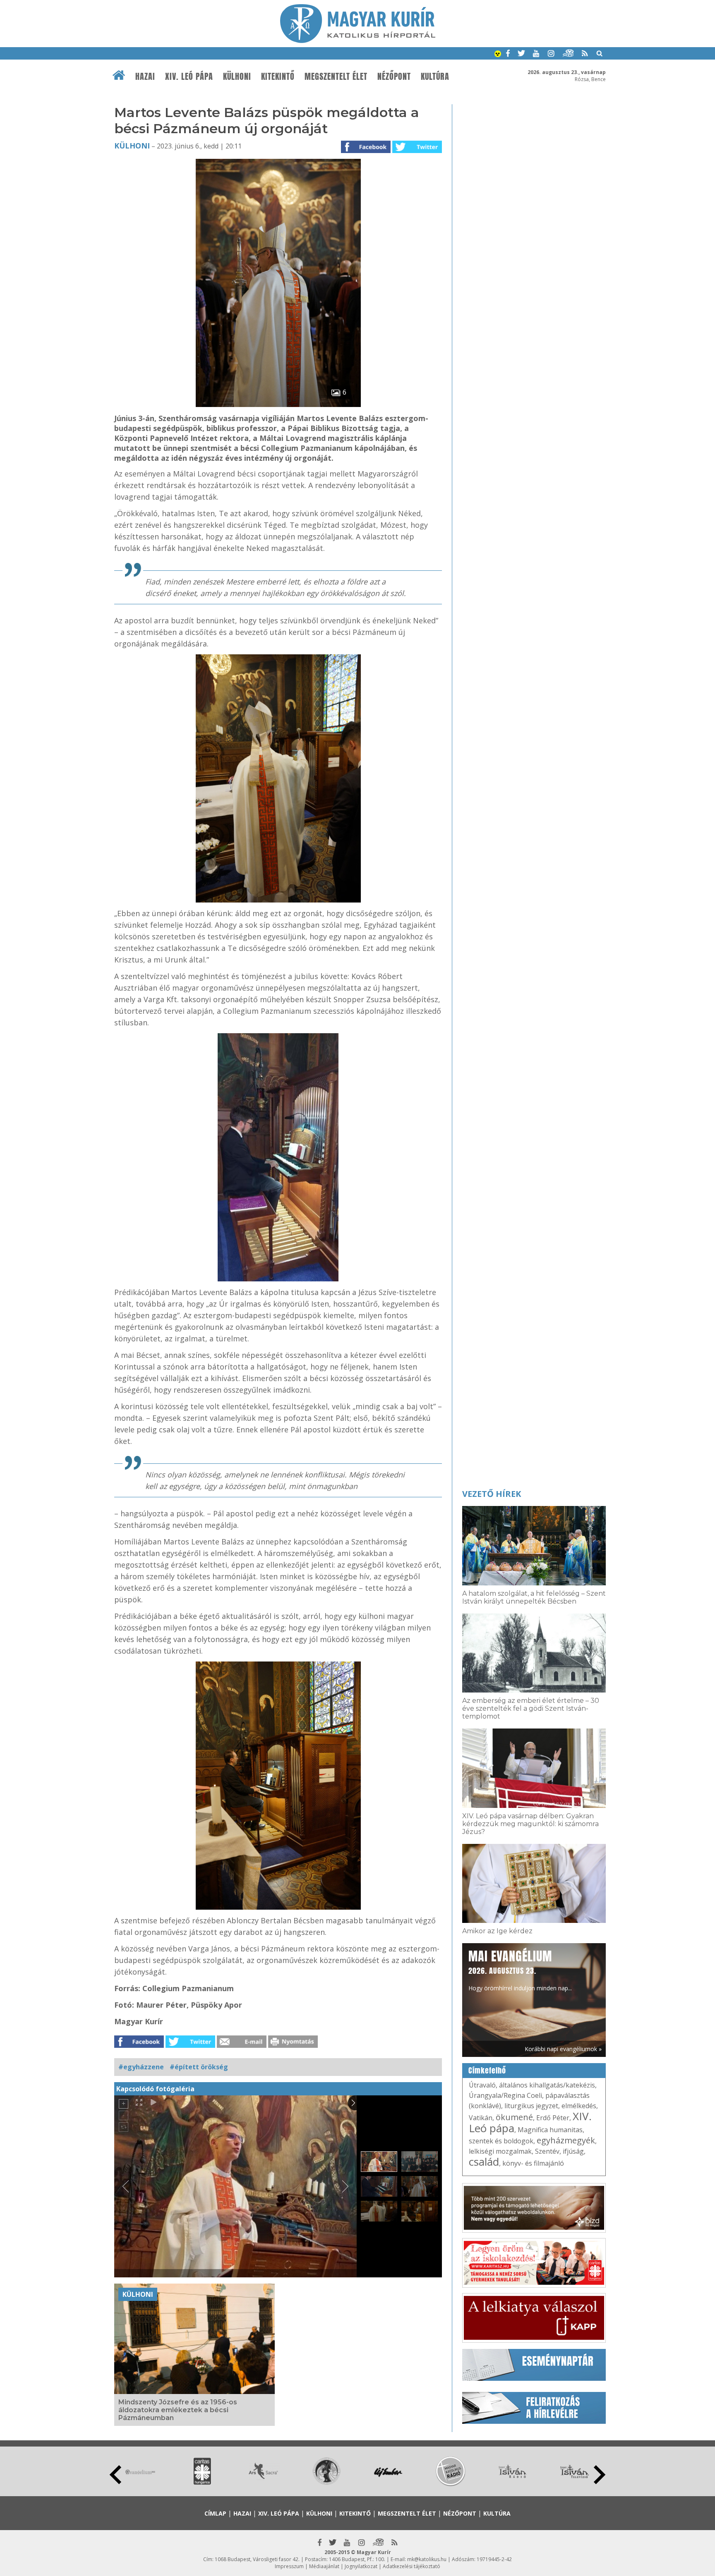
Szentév (547, 2151)
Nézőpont (394, 77)
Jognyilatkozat (361, 2566)
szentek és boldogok (501, 2141)
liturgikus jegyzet (531, 2106)
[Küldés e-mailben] (242, 2045)
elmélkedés (579, 2106)
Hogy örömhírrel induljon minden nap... (520, 1970)
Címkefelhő (487, 2071)
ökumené (514, 2117)
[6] (278, 405)
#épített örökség (199, 2067)
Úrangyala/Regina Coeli (505, 2095)
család (484, 2162)
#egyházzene (141, 2067)
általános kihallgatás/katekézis (547, 2085)
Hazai (145, 77)
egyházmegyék (566, 2140)
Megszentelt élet (336, 77)
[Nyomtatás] (293, 2045)
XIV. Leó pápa (189, 77)
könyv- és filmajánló (533, 2163)
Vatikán (481, 2118)
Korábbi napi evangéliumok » (563, 2049)
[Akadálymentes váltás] (498, 55)
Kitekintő (278, 77)
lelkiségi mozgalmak (500, 2151)
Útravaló (482, 2085)
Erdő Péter (553, 2118)
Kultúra (435, 77)
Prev (115, 2475)
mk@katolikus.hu (427, 2559)
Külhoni (237, 77)
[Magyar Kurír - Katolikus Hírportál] (358, 41)
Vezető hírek (492, 1494)
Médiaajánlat (324, 2566)
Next (600, 2475)
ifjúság (573, 2151)
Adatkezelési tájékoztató (411, 2566)
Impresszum (289, 2566)
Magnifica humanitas (550, 2130)
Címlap (215, 2513)
